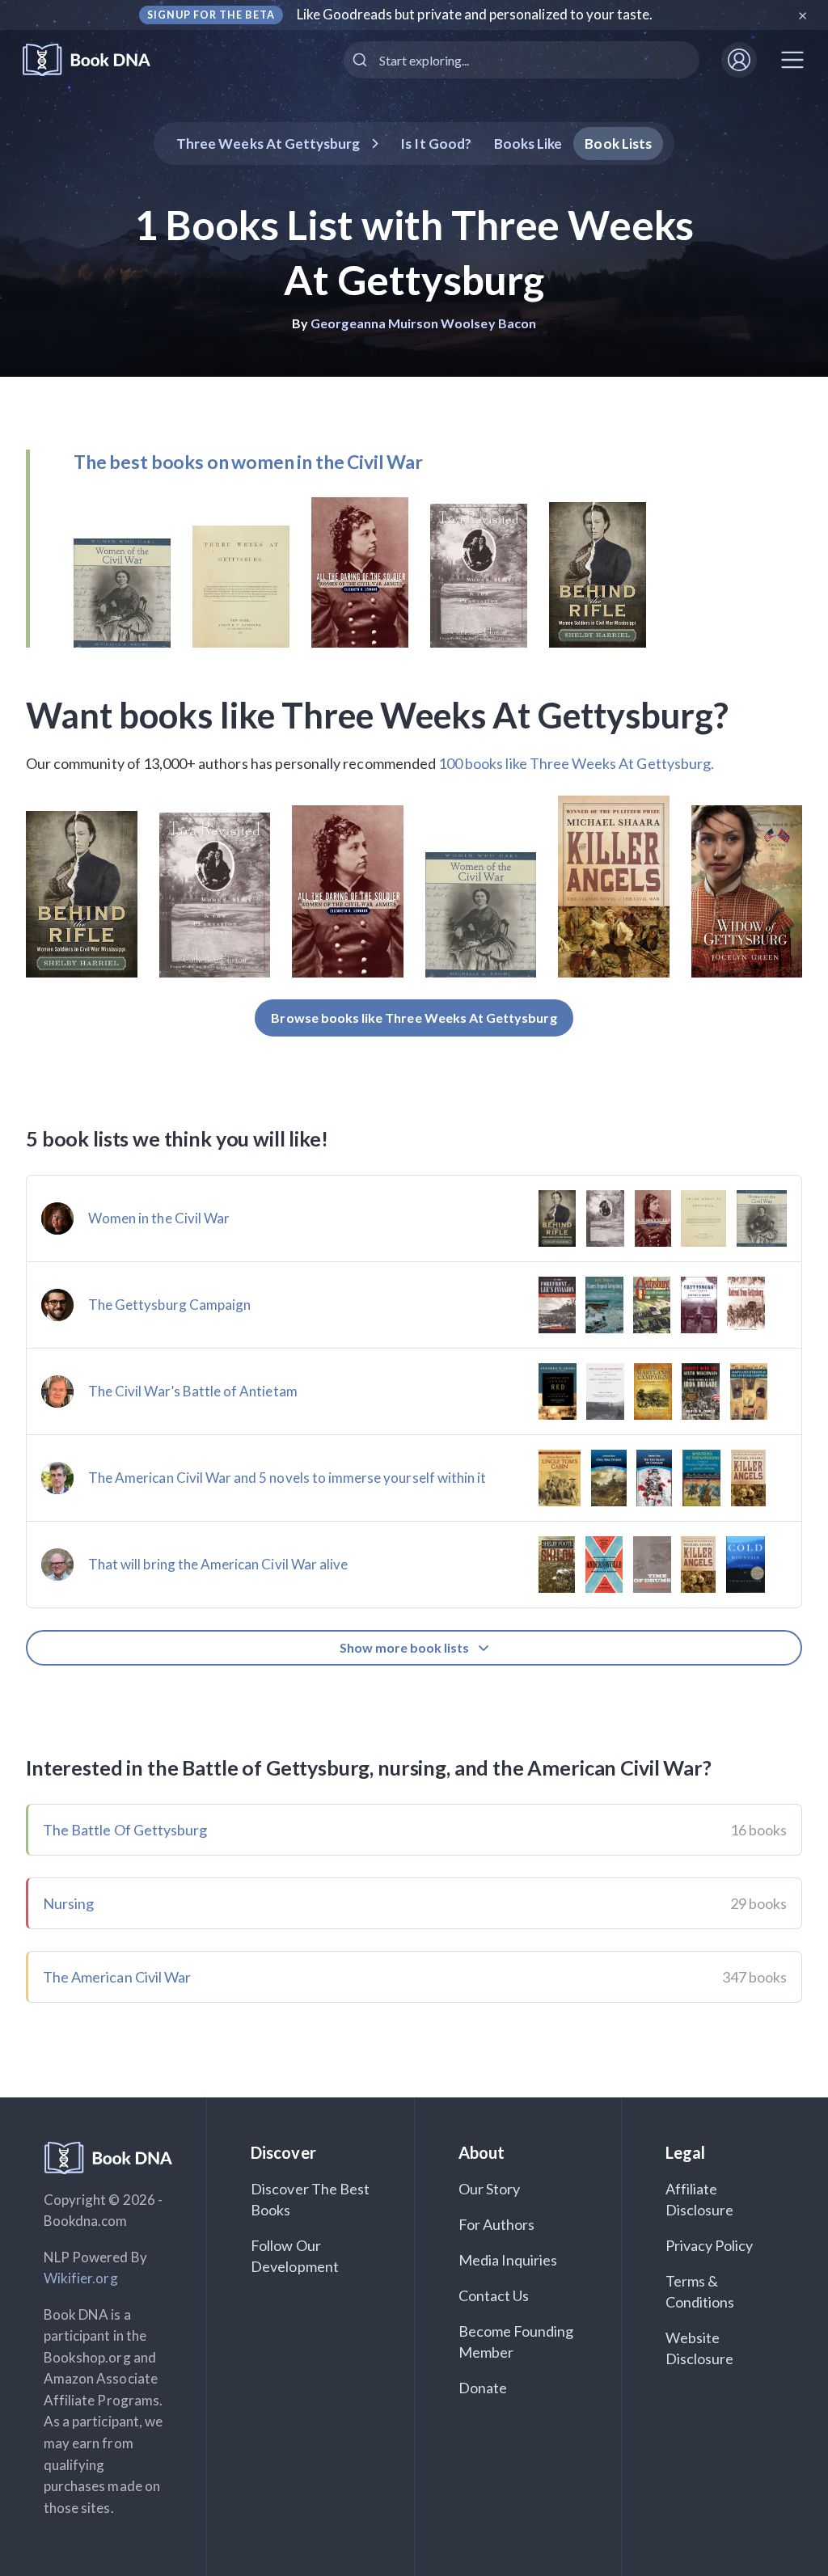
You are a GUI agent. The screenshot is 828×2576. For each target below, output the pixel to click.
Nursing (68, 1903)
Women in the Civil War (159, 1218)
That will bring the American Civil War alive (218, 1564)
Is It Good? (436, 144)
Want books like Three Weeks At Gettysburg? (377, 715)
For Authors (497, 2224)
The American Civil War (117, 1977)
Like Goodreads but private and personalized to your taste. (475, 14)
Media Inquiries (508, 2260)
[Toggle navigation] (792, 60)
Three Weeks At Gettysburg (268, 144)
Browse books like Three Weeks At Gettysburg (414, 1018)
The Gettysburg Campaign (169, 1305)
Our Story (489, 2189)
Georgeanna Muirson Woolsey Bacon (423, 323)
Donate (483, 2388)
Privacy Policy (710, 2245)
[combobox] (522, 60)
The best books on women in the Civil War (248, 462)
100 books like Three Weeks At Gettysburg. (576, 763)
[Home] (97, 60)
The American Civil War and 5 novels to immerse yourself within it (287, 1478)
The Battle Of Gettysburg (125, 1830)
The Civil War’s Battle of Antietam (193, 1391)
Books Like (528, 144)
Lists (618, 144)
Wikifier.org (81, 2278)
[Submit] (362, 60)
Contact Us (494, 2295)
